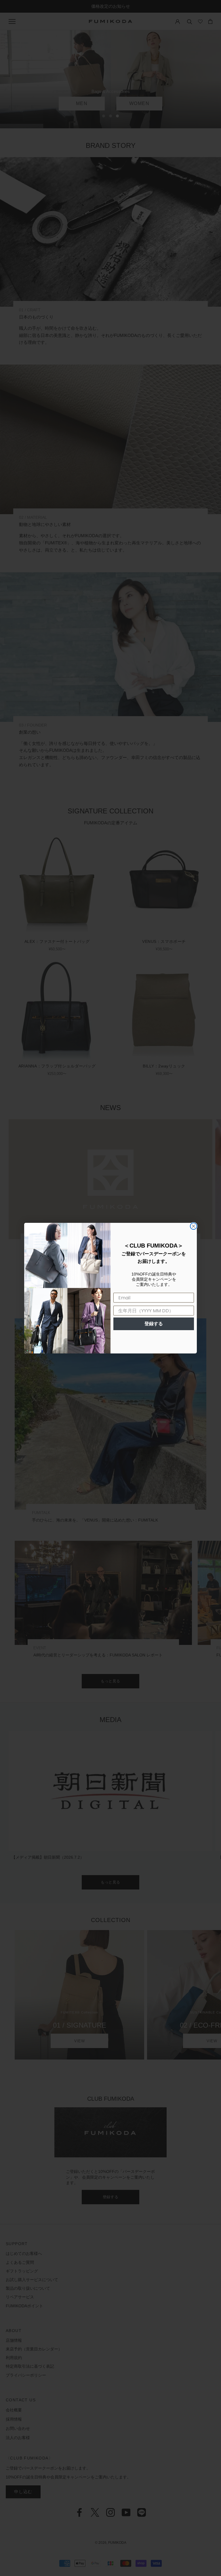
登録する (154, 1324)
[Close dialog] (194, 1226)
